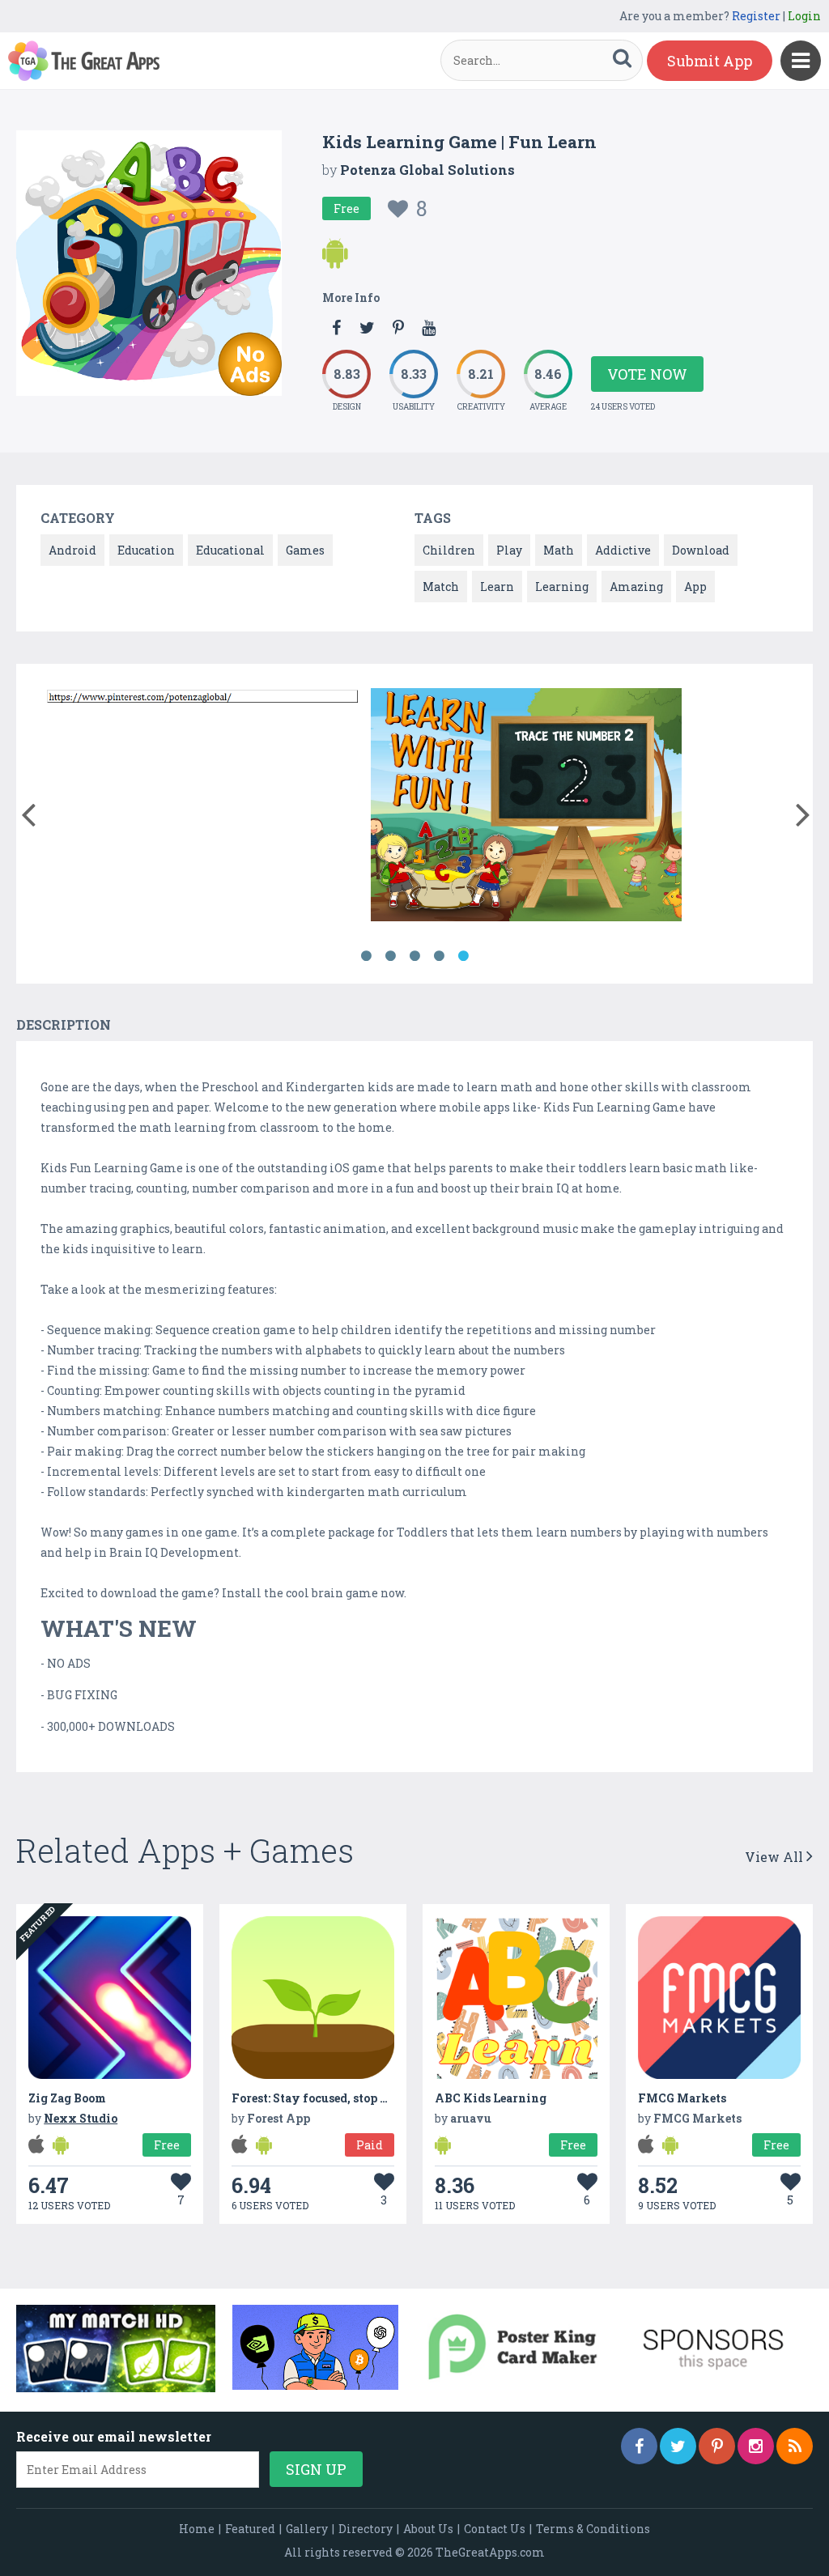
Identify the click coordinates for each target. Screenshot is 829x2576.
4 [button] (439, 956)
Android (72, 550)
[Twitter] (678, 2446)
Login (804, 16)
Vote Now (647, 374)
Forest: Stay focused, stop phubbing (334, 2098)
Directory (366, 2529)
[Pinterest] (717, 2446)
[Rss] (795, 2446)
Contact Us (495, 2529)
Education (146, 550)
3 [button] (414, 956)
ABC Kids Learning (491, 2098)
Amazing (636, 587)
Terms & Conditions (593, 2529)
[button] (28, 811)
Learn (497, 587)
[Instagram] (756, 2446)
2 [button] (390, 956)
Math (559, 550)
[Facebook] (639, 2446)
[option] (202, 698)
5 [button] (463, 956)
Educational (230, 550)
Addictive (623, 550)
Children (449, 550)
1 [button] (366, 956)
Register (756, 16)
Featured (250, 2529)
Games (305, 550)
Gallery (307, 2529)
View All (776, 1857)
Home (197, 2529)
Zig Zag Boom (67, 2098)
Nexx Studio (81, 2118)
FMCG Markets (682, 2098)
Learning (562, 587)
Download (701, 550)
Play (509, 550)
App (695, 587)
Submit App (710, 61)
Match (441, 587)
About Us (428, 2529)
